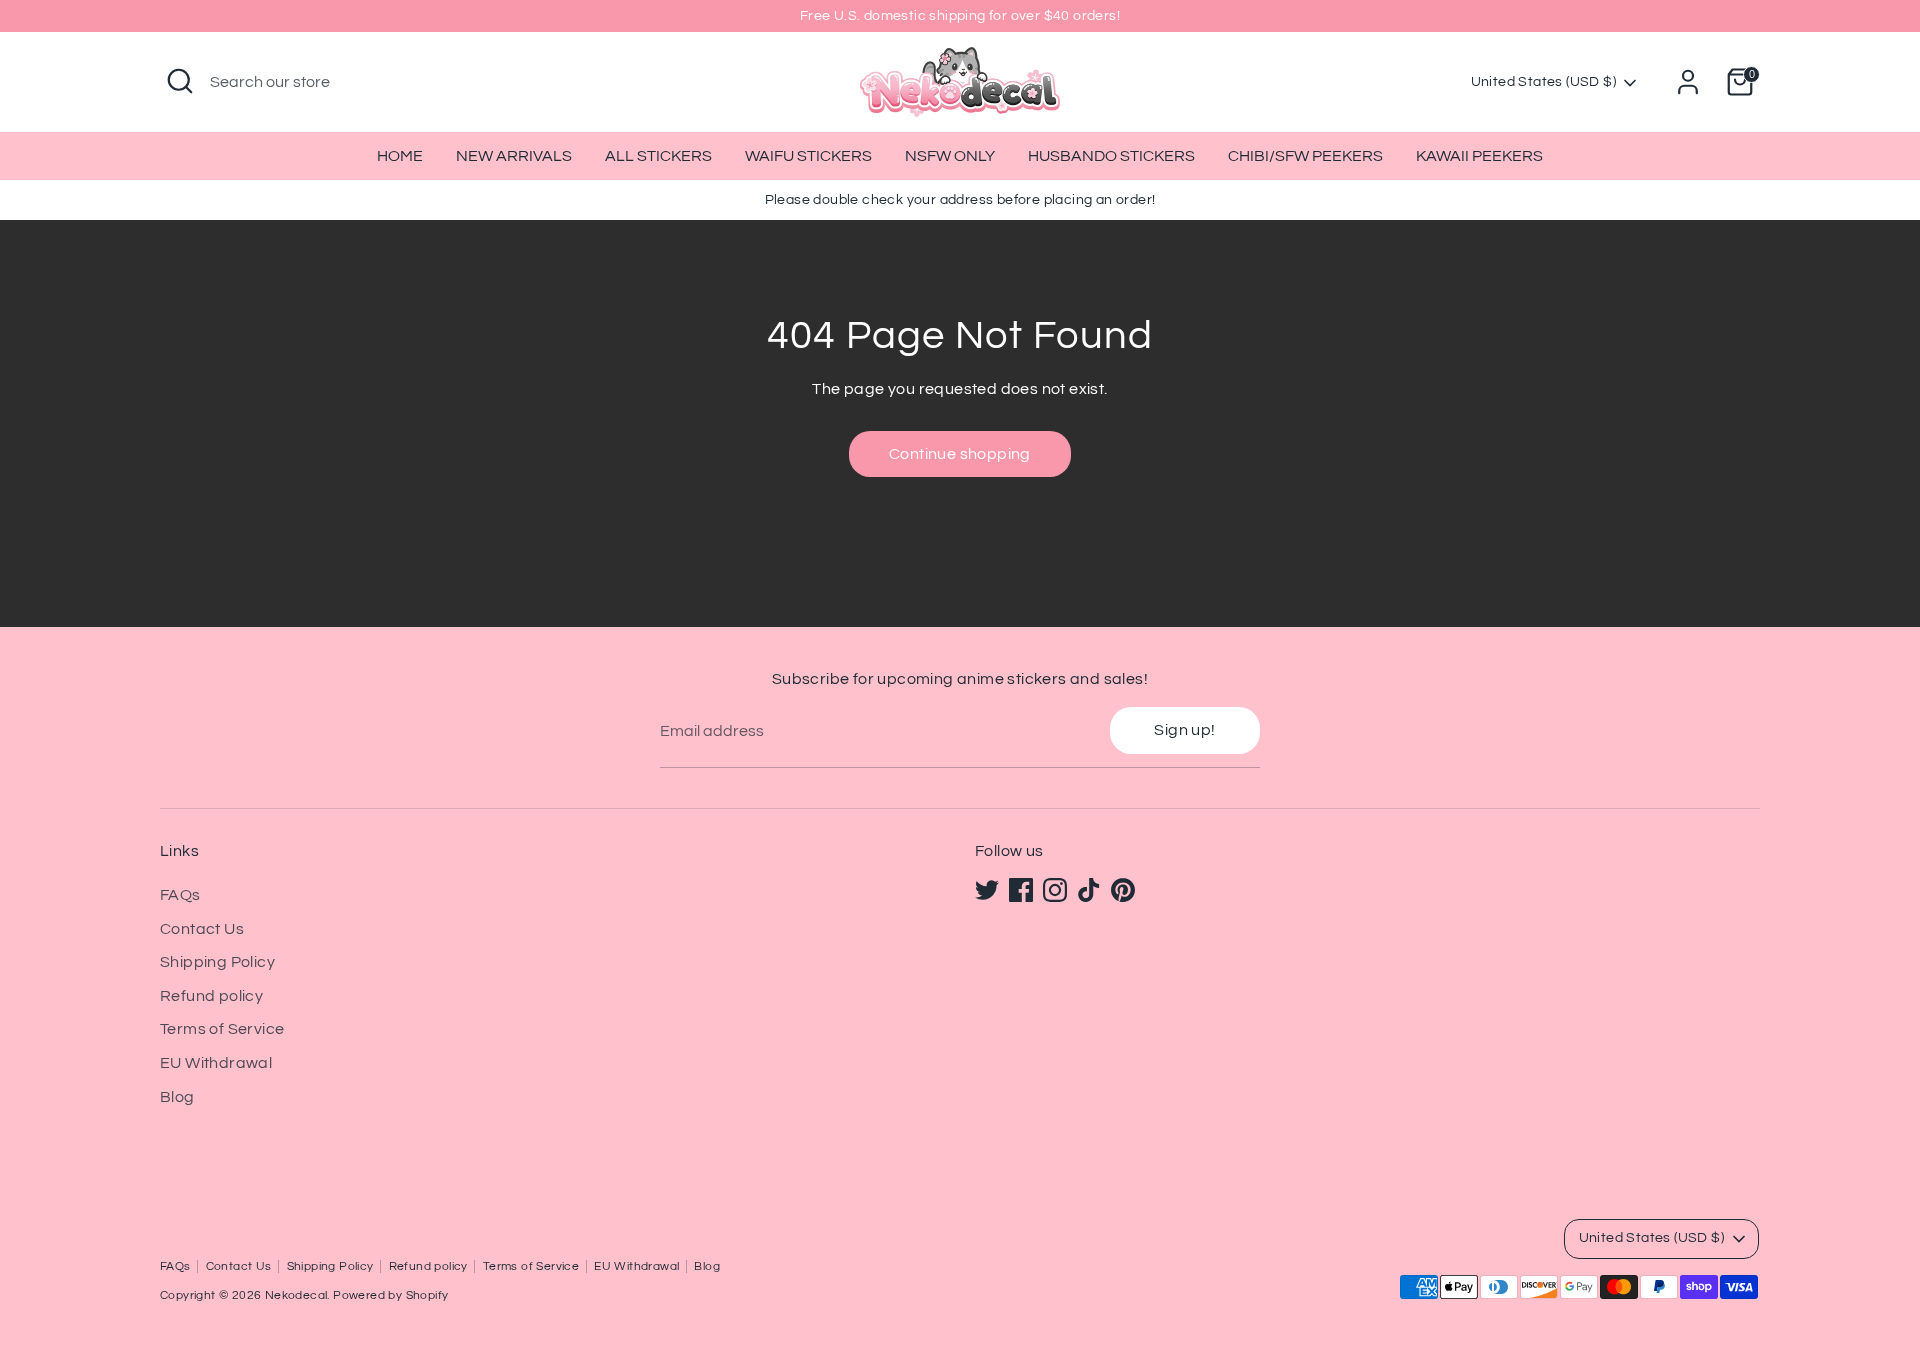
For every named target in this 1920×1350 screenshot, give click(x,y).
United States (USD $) (1543, 82)
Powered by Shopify (390, 1295)
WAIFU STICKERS (808, 156)
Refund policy (211, 996)
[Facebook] (1021, 890)
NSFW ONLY (950, 156)
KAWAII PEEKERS (1479, 156)
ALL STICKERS (658, 156)
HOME (400, 156)
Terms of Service (222, 1029)
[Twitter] (987, 890)
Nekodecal (296, 1295)
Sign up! (1184, 730)
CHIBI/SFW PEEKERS (1305, 156)
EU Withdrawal (216, 1063)
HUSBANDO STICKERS (1111, 156)
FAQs (180, 895)
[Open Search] (180, 81)
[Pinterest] (1123, 890)
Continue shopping (960, 454)
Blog (177, 1097)
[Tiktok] (1089, 890)
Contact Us (202, 929)
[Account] (1688, 82)
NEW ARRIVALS (514, 156)
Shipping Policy (217, 962)
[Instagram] (1055, 890)
